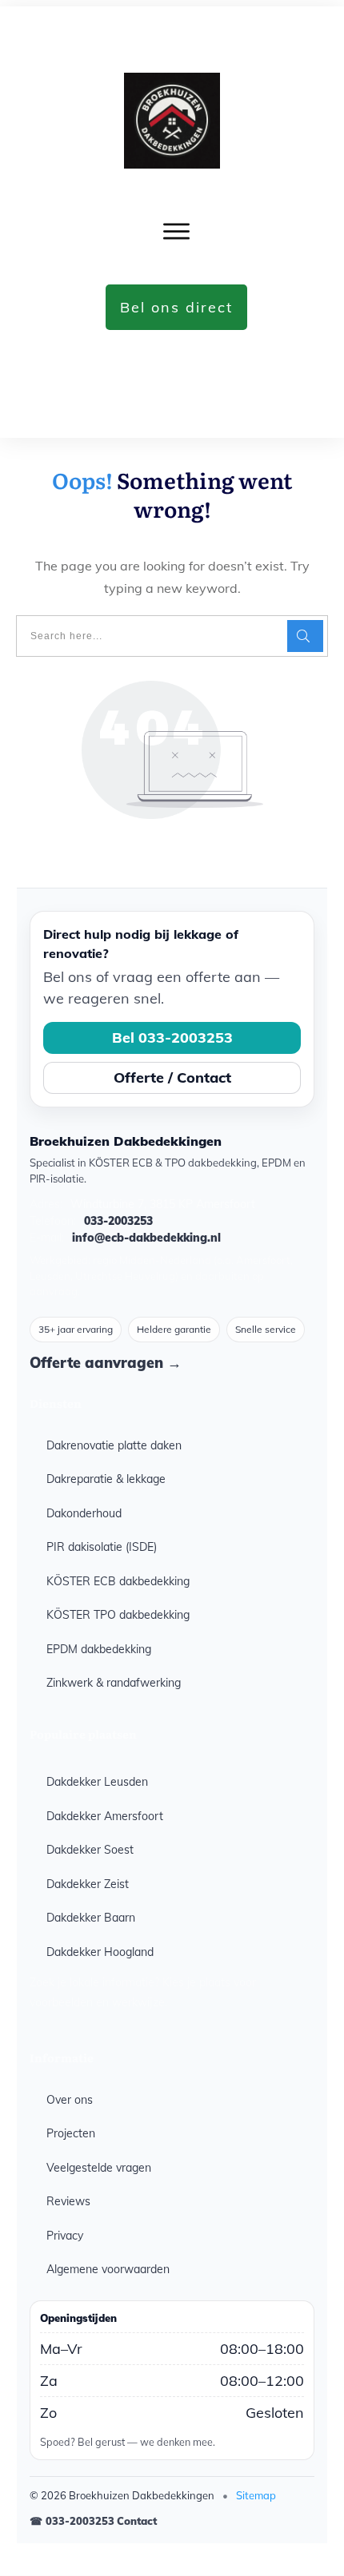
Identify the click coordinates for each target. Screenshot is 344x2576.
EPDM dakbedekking (99, 1649)
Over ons (70, 2100)
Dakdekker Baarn (91, 1918)
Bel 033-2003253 (172, 1038)
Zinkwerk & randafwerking (114, 1683)
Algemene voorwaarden (108, 2269)
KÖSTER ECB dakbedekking (118, 1581)
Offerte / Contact (172, 1077)
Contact (137, 2521)
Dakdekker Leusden (97, 1782)
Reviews (68, 2201)
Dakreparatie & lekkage (106, 1479)
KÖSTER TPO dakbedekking (118, 1615)
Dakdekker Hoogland (100, 1952)
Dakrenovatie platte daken (114, 1445)
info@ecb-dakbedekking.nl (146, 1238)
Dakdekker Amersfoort (105, 1816)
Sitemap (256, 2495)
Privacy (65, 2236)
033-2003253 (118, 1221)
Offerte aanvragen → (106, 1363)
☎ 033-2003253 (72, 2521)
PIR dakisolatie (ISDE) (102, 1547)
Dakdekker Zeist (88, 1884)
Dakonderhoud (84, 1513)
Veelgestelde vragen (99, 2168)
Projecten (71, 2133)
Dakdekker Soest (90, 1850)
